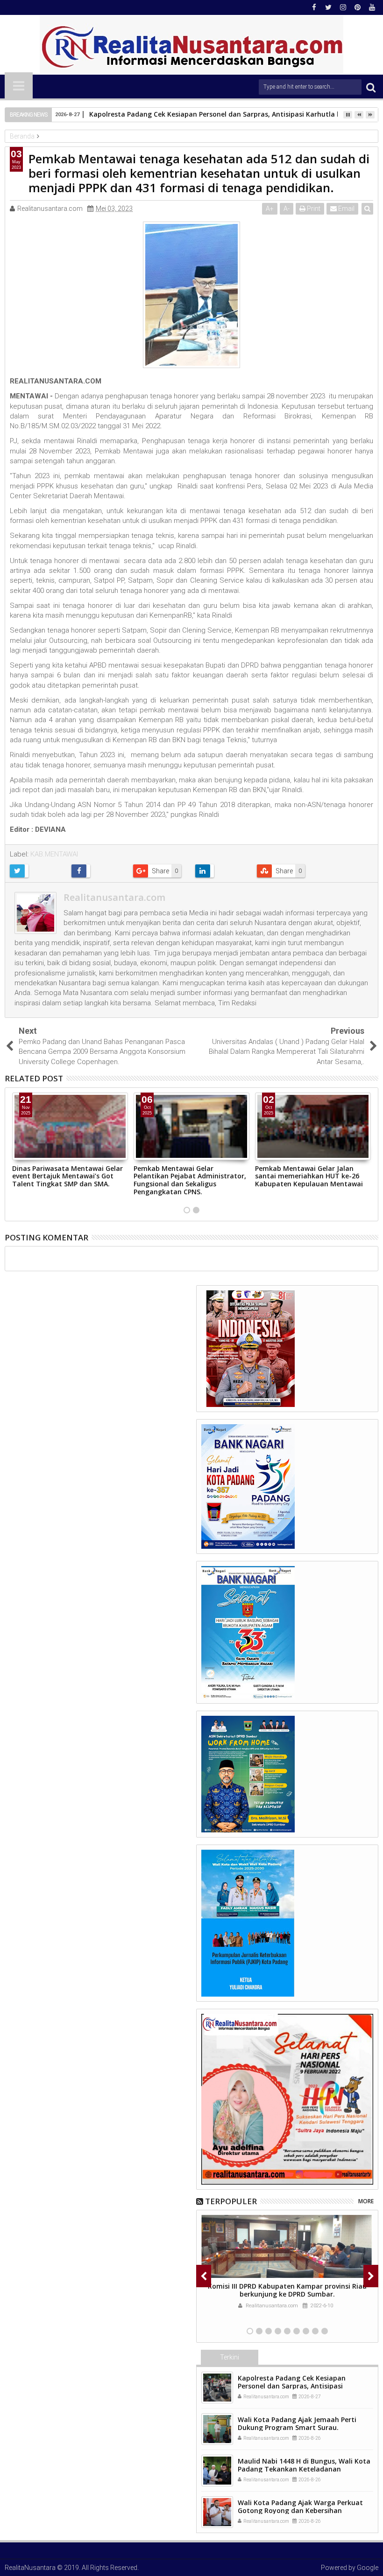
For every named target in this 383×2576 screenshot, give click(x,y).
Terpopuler (231, 2201)
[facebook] (314, 7)
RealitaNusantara (30, 2568)
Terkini (230, 2357)
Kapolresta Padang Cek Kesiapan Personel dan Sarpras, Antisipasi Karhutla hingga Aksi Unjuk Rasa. (292, 2386)
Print (313, 209)
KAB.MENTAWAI (54, 854)
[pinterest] (357, 7)
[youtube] (372, 7)
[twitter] (328, 7)
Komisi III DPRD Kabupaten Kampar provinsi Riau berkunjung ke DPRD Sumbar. (287, 2290)
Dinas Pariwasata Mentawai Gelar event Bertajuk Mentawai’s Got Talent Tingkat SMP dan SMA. (67, 1176)
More (366, 2201)
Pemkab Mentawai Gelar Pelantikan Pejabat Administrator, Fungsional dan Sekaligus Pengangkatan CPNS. (190, 1180)
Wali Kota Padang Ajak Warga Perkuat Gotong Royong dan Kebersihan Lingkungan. (300, 2510)
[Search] (371, 87)
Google (368, 2568)
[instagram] (343, 7)
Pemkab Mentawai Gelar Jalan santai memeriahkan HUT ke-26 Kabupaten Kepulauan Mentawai (309, 1176)
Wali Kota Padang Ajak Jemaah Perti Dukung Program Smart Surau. (297, 2423)
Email (346, 209)
